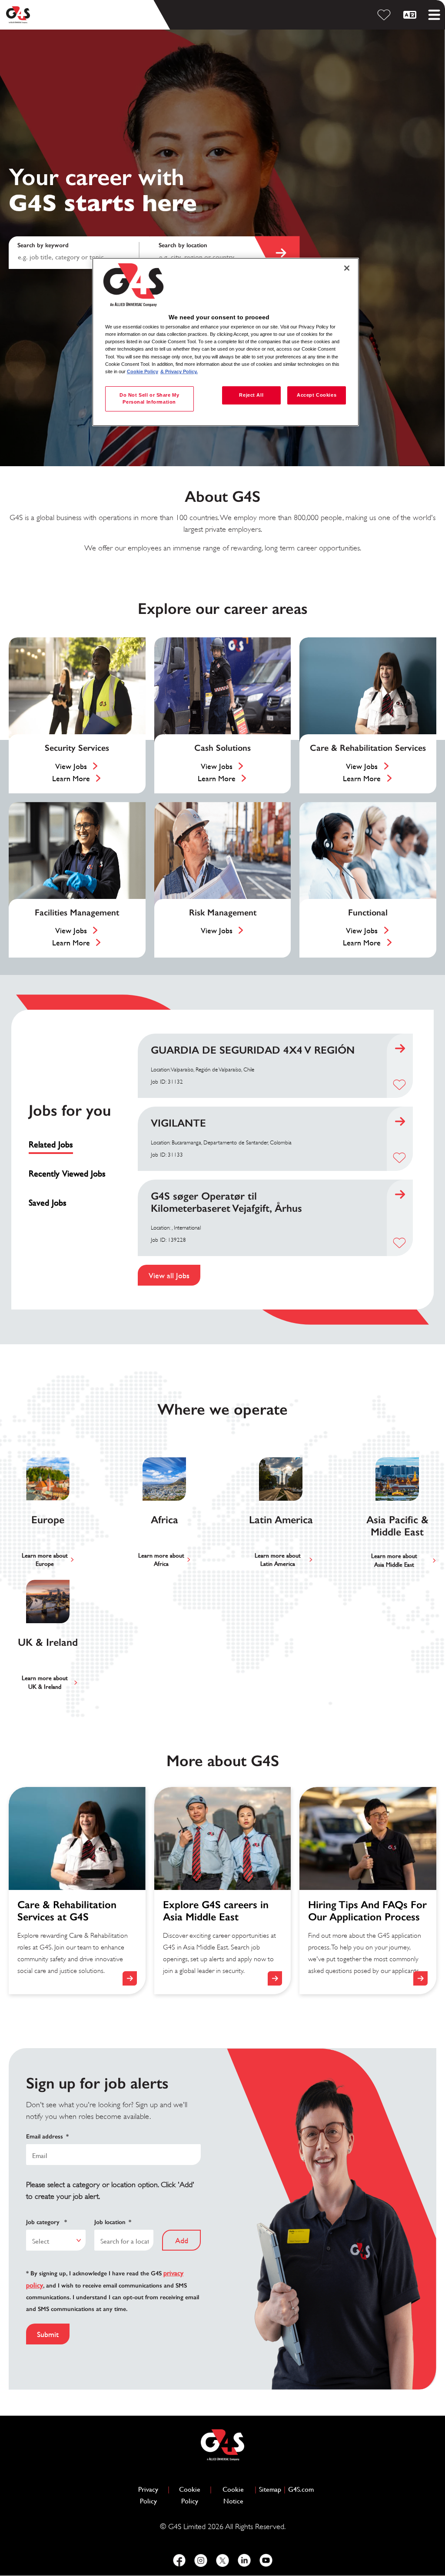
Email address (47, 2137)
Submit (48, 2334)
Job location (113, 2222)
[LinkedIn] (244, 2560)
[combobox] (221, 253)
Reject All (251, 395)
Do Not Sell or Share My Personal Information (149, 398)
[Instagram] (201, 2560)
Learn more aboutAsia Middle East (394, 1560)
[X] (222, 2560)
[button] (399, 1084)
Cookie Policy (193, 2495)
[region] (226, 342)
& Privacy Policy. (179, 371)
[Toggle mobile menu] (434, 15)
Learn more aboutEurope (45, 1560)
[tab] (71, 1145)
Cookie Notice (233, 2495)
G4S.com (301, 2489)
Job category (46, 2222)
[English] (411, 15)
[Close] (347, 268)
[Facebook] (179, 2560)
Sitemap (270, 2489)
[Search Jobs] (277, 253)
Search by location (183, 245)
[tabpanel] (276, 1160)
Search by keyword (43, 245)
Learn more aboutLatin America (278, 1560)
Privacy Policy (152, 2495)
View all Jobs (169, 1275)
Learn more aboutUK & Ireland (45, 1682)
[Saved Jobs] (385, 15)
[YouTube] (266, 2560)
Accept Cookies (317, 395)
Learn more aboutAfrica (161, 1560)
